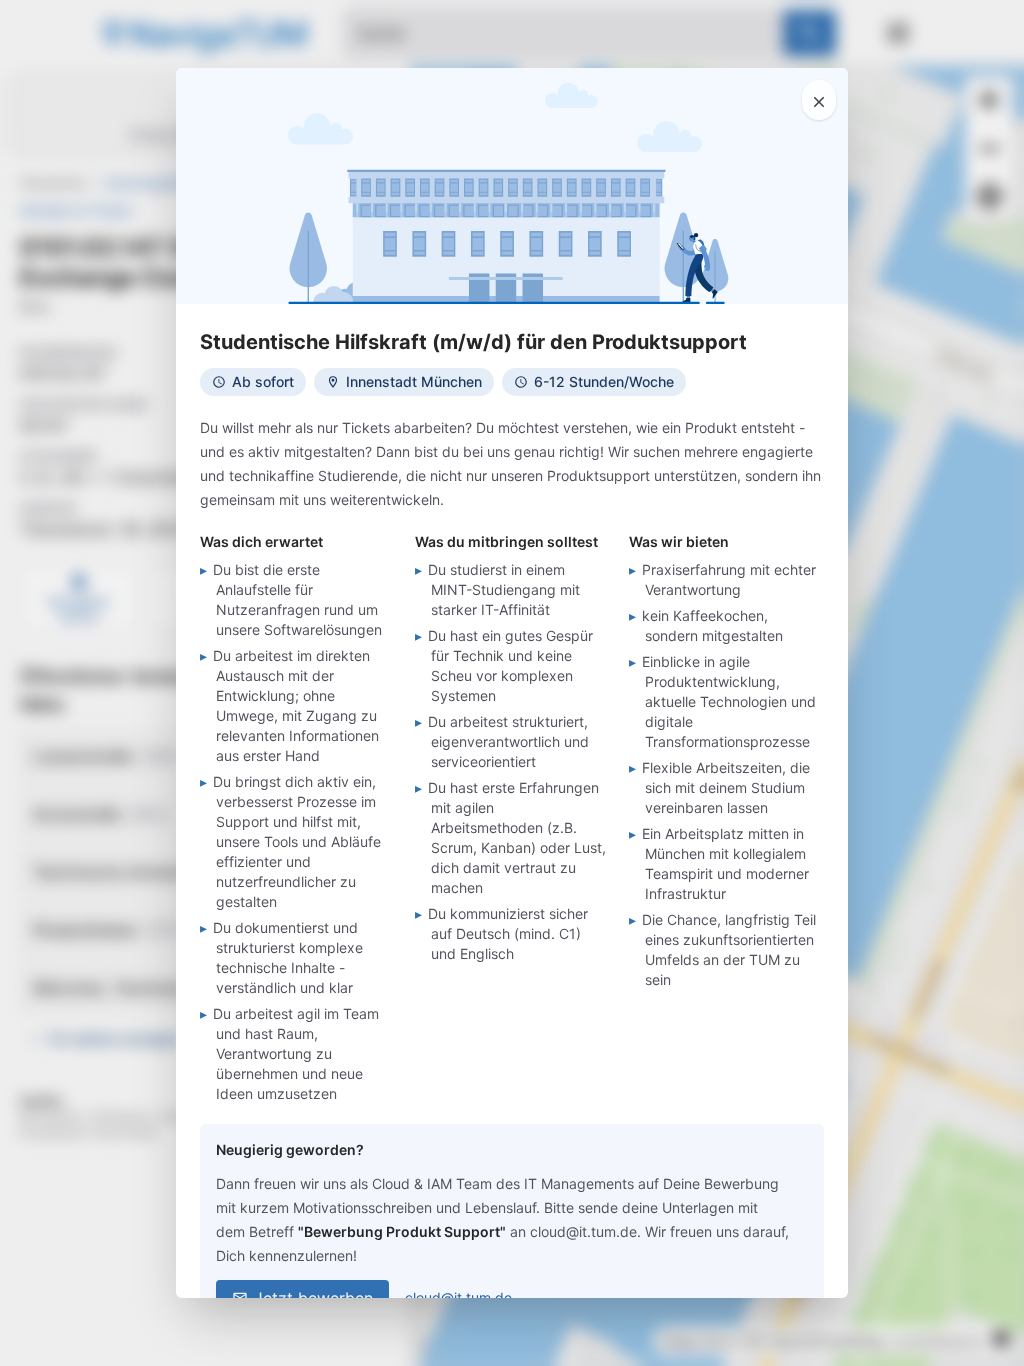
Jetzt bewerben (313, 1298)
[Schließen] (819, 100)
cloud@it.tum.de (458, 1297)
